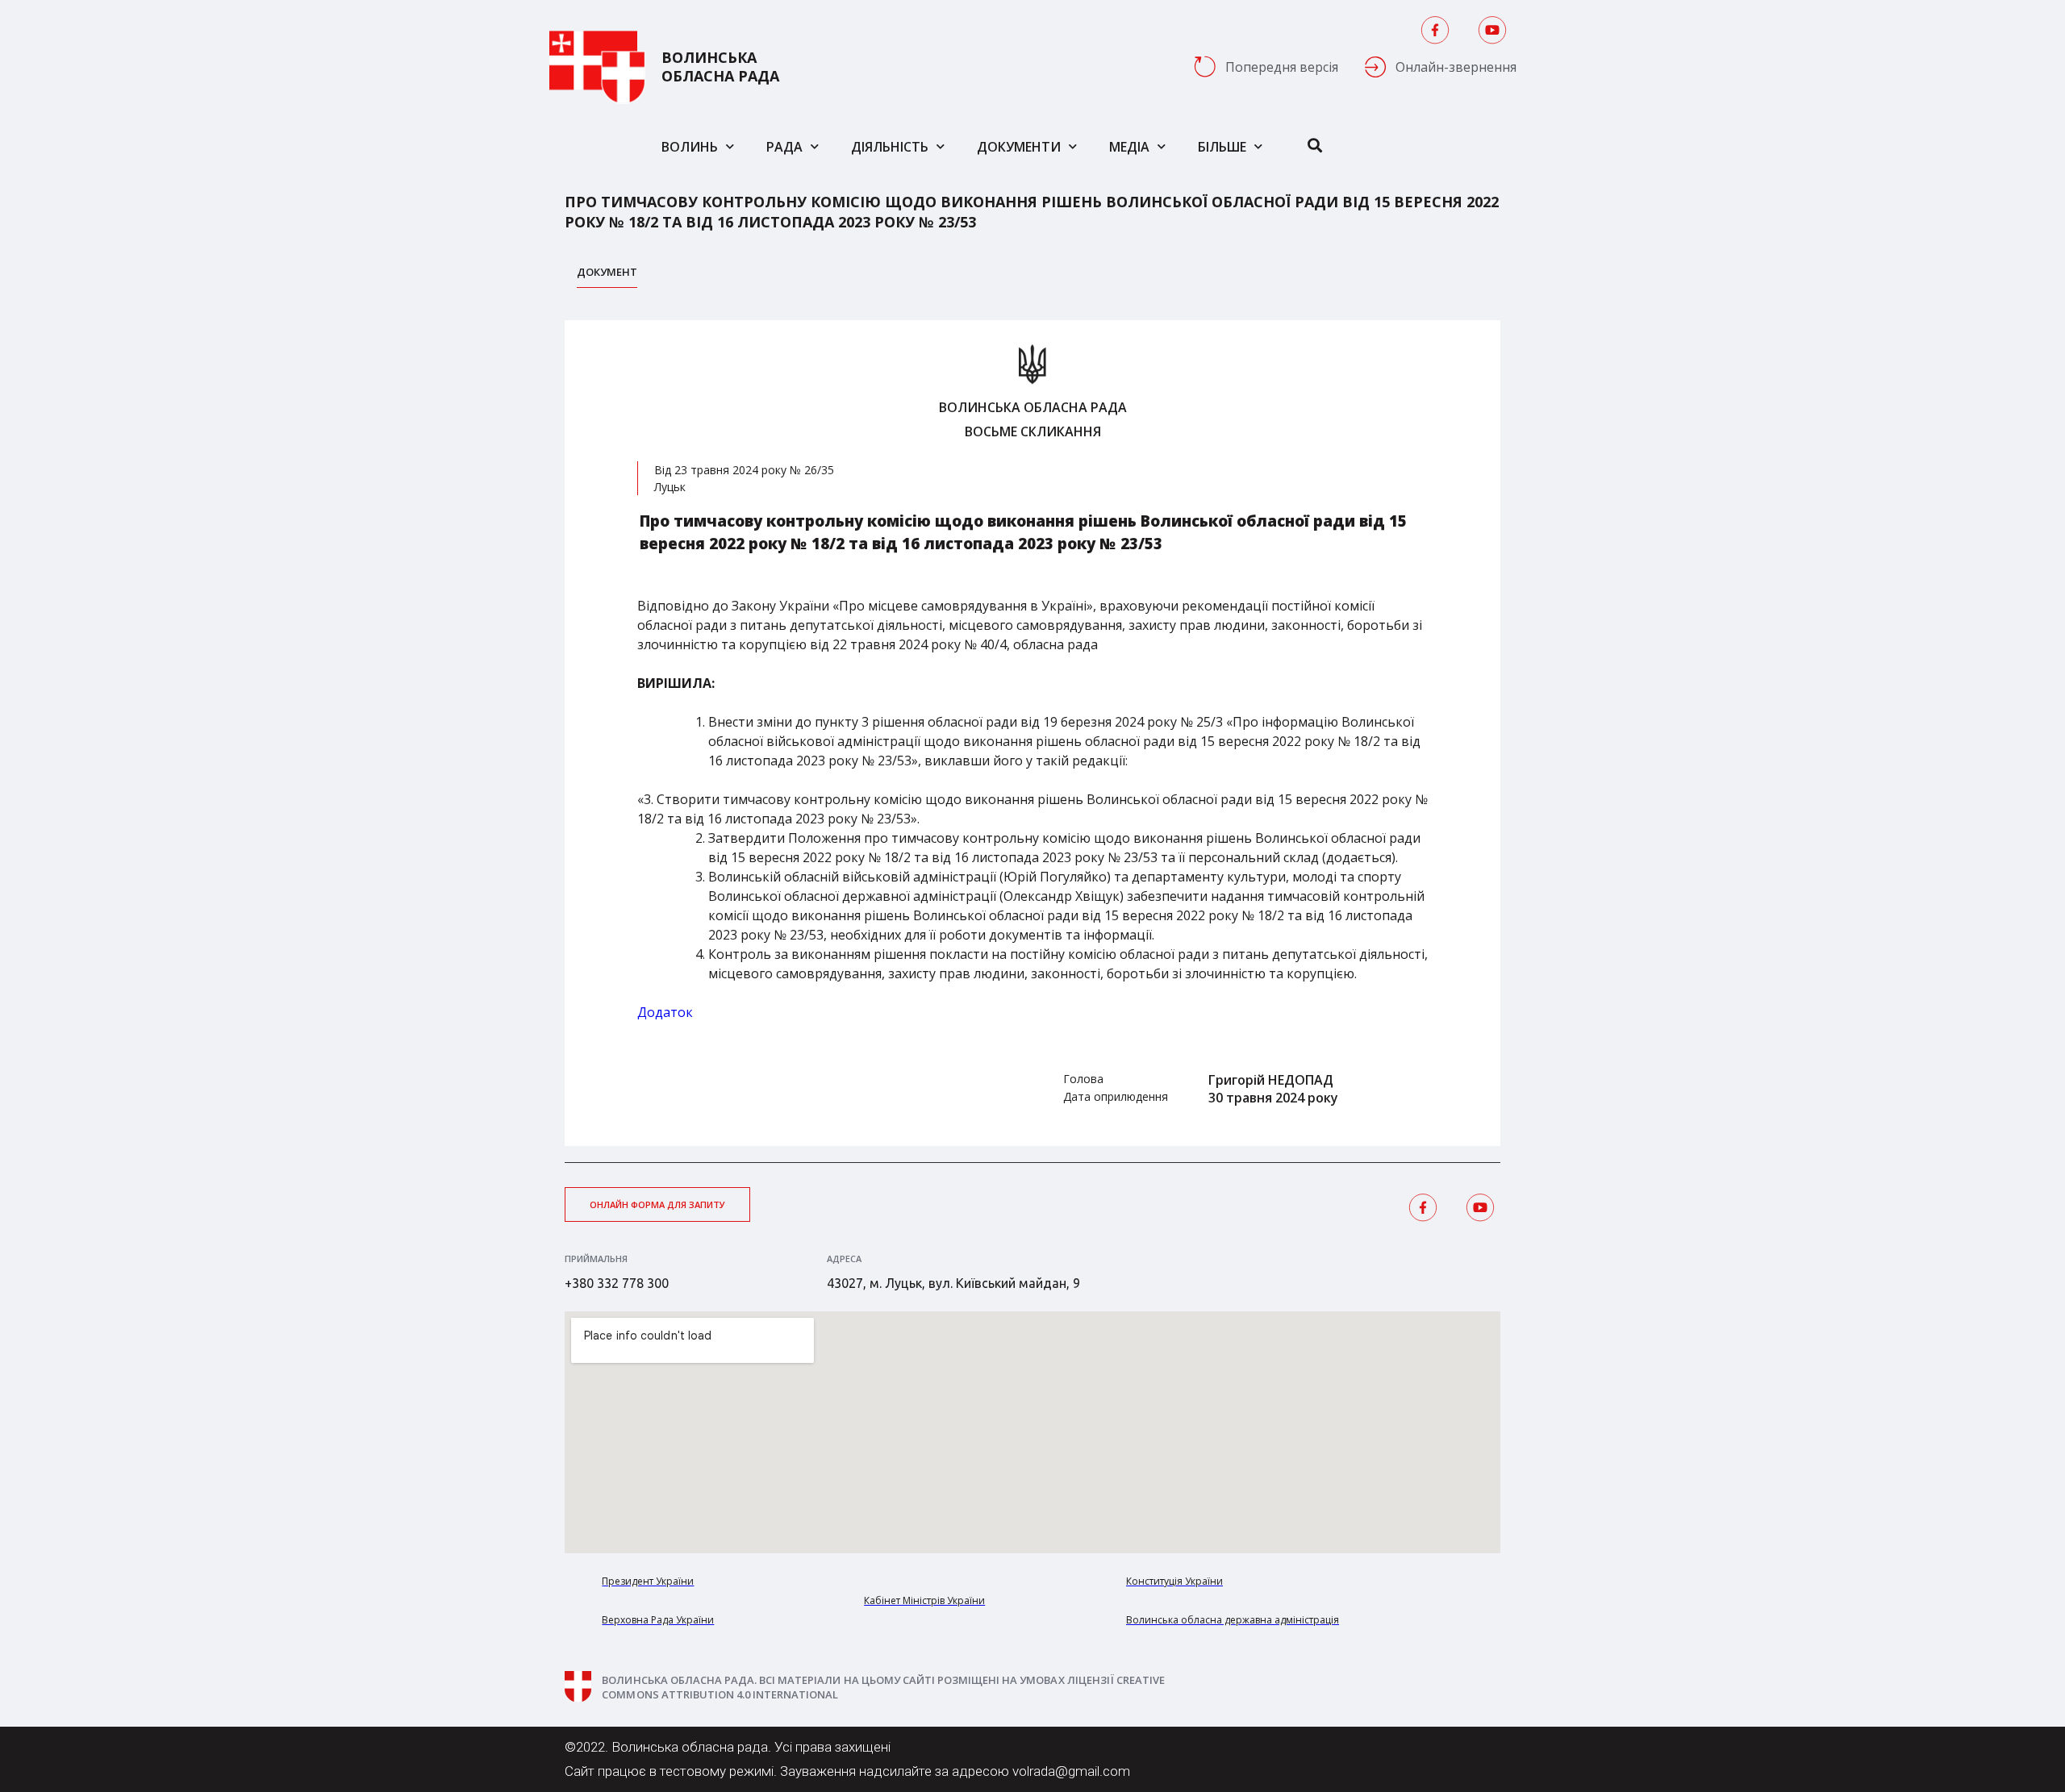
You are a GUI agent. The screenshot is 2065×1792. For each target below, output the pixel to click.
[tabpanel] (1032, 733)
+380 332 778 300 (617, 1283)
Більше (1222, 147)
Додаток (665, 1012)
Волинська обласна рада (720, 67)
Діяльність (890, 147)
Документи (1019, 147)
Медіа (1129, 147)
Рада (784, 147)
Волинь (690, 147)
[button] (657, 1204)
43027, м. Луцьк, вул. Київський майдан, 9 (953, 1283)
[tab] (607, 276)
